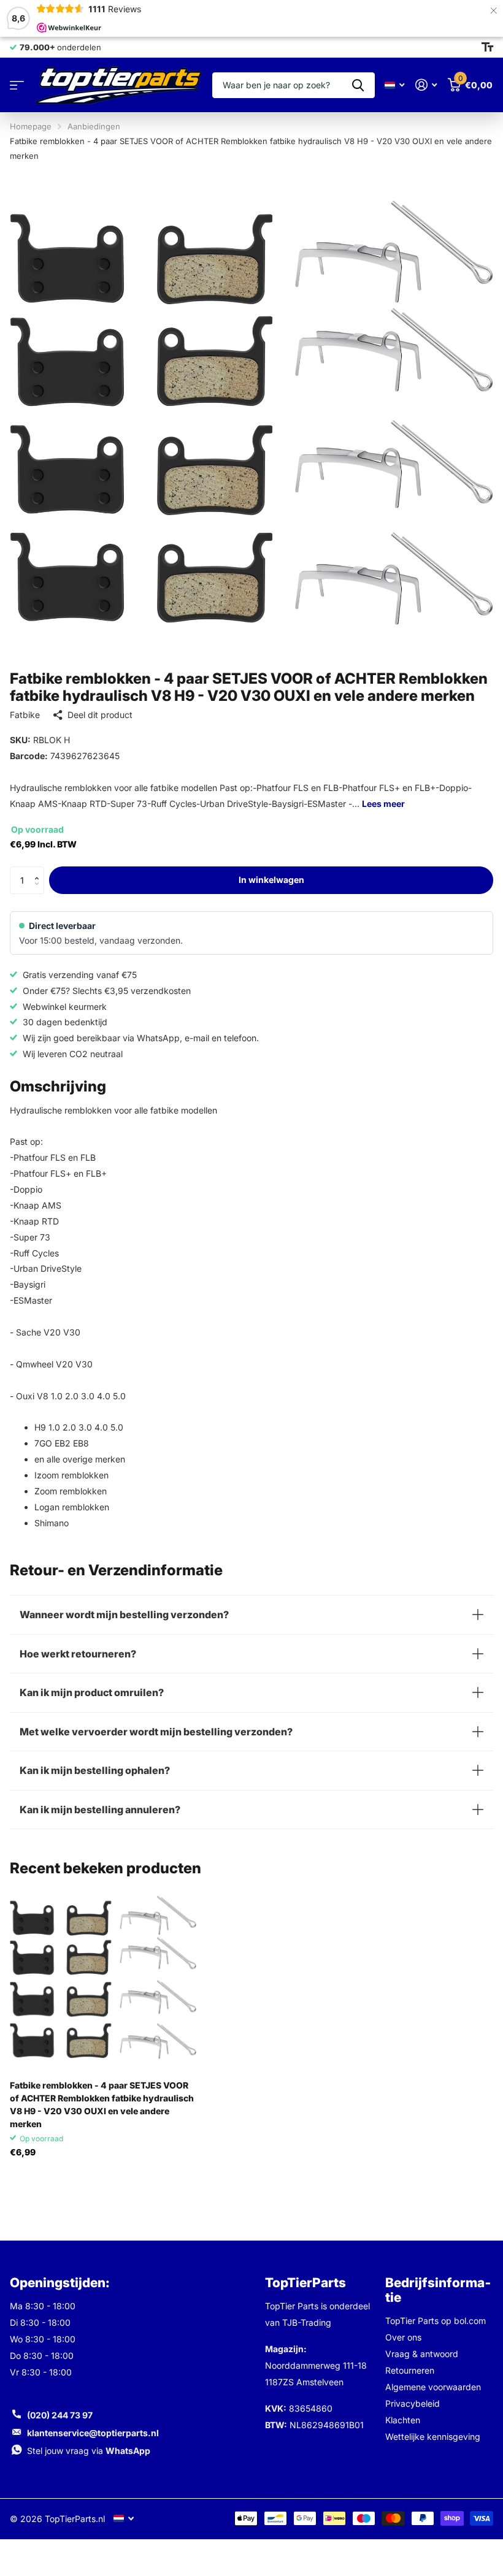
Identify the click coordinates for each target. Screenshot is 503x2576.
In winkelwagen (271, 880)
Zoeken (358, 85)
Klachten (403, 2420)
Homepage (31, 126)
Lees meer (383, 804)
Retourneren (410, 2370)
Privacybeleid (413, 2403)
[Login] (426, 85)
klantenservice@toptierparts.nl (93, 2433)
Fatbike (25, 715)
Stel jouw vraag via (89, 2451)
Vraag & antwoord (422, 2354)
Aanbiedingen (94, 126)
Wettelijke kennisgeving (433, 2436)
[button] (40, 870)
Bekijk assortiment (17, 86)
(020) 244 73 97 (60, 2415)
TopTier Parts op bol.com (436, 2321)
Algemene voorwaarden (433, 2387)
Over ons (403, 2337)
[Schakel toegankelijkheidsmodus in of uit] (487, 47)
